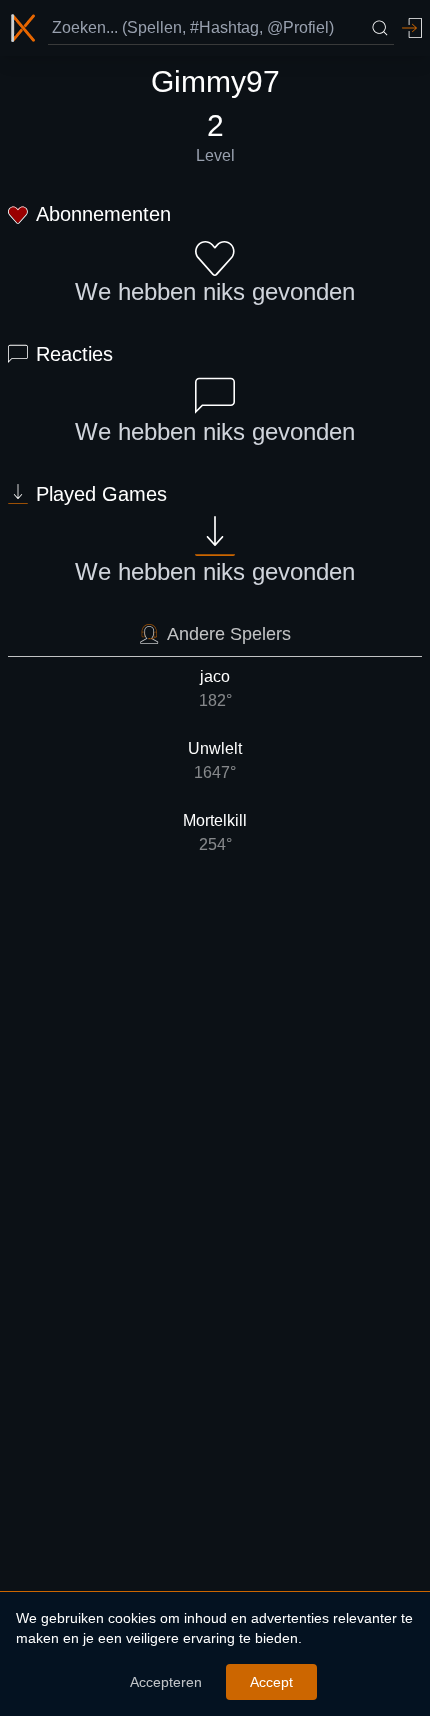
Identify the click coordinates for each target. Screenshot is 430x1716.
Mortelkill (215, 832)
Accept (271, 1682)
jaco (215, 688)
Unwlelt (215, 760)
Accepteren (166, 1682)
